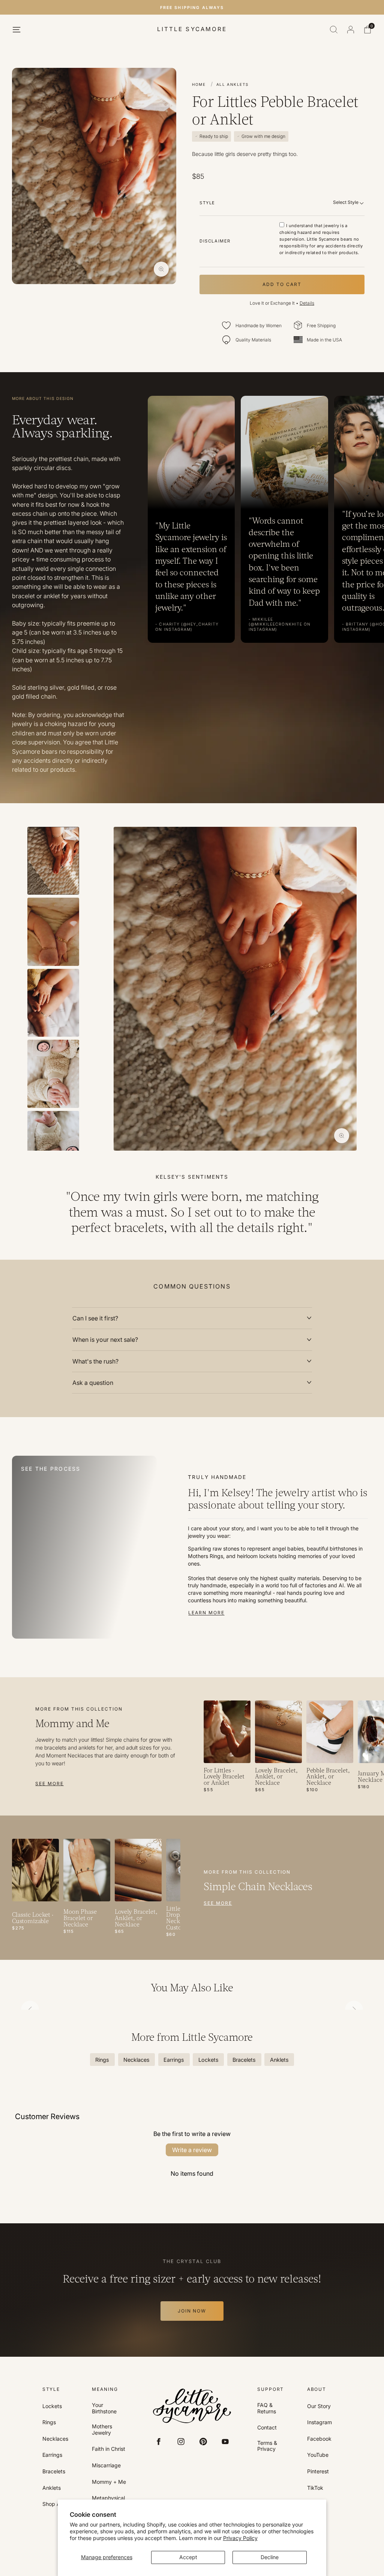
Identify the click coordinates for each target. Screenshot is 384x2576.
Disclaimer (215, 241)
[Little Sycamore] (192, 2406)
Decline (270, 2557)
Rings (49, 2422)
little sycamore (192, 29)
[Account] (351, 30)
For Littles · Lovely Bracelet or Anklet (224, 1777)
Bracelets (54, 2471)
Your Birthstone (104, 2408)
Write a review (192, 2150)
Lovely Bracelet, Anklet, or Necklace (276, 1777)
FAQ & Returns (267, 2408)
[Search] (334, 30)
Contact (267, 2428)
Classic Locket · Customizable (33, 1918)
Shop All (52, 2504)
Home (199, 84)
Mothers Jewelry (102, 2430)
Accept (188, 2557)
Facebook (319, 2439)
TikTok (315, 2488)
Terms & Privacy (267, 2446)
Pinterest (318, 2471)
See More (49, 1783)
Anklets (52, 2488)
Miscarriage (106, 2465)
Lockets (52, 2406)
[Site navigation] (16, 30)
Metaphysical (108, 2498)
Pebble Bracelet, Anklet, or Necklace (328, 1777)
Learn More (206, 1613)
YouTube (318, 2455)
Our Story (319, 2406)
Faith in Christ (109, 2449)
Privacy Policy (240, 2538)
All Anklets (232, 84)
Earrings (52, 2455)
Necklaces (55, 2439)
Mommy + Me (109, 2482)
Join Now (192, 2311)
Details (307, 303)
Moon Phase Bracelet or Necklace (80, 1919)
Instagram (319, 2422)
